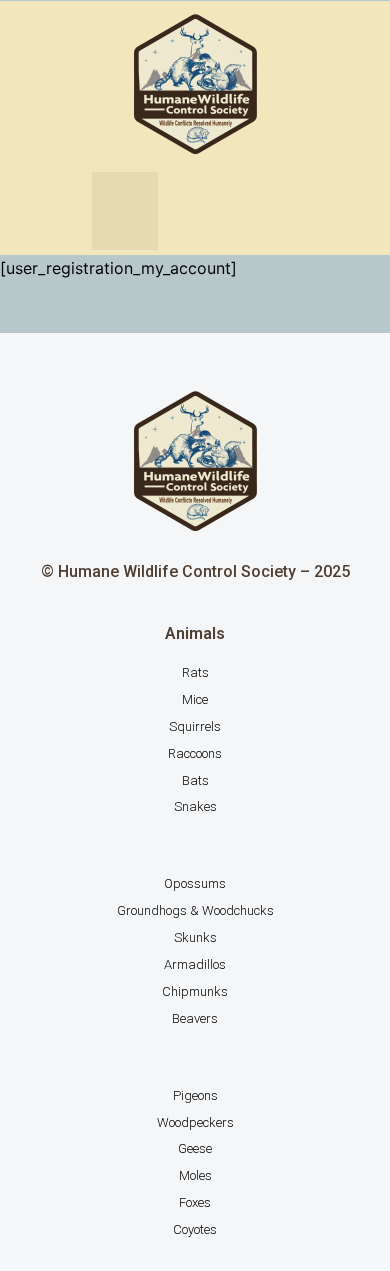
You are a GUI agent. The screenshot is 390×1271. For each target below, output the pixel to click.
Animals (195, 633)
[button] (125, 211)
